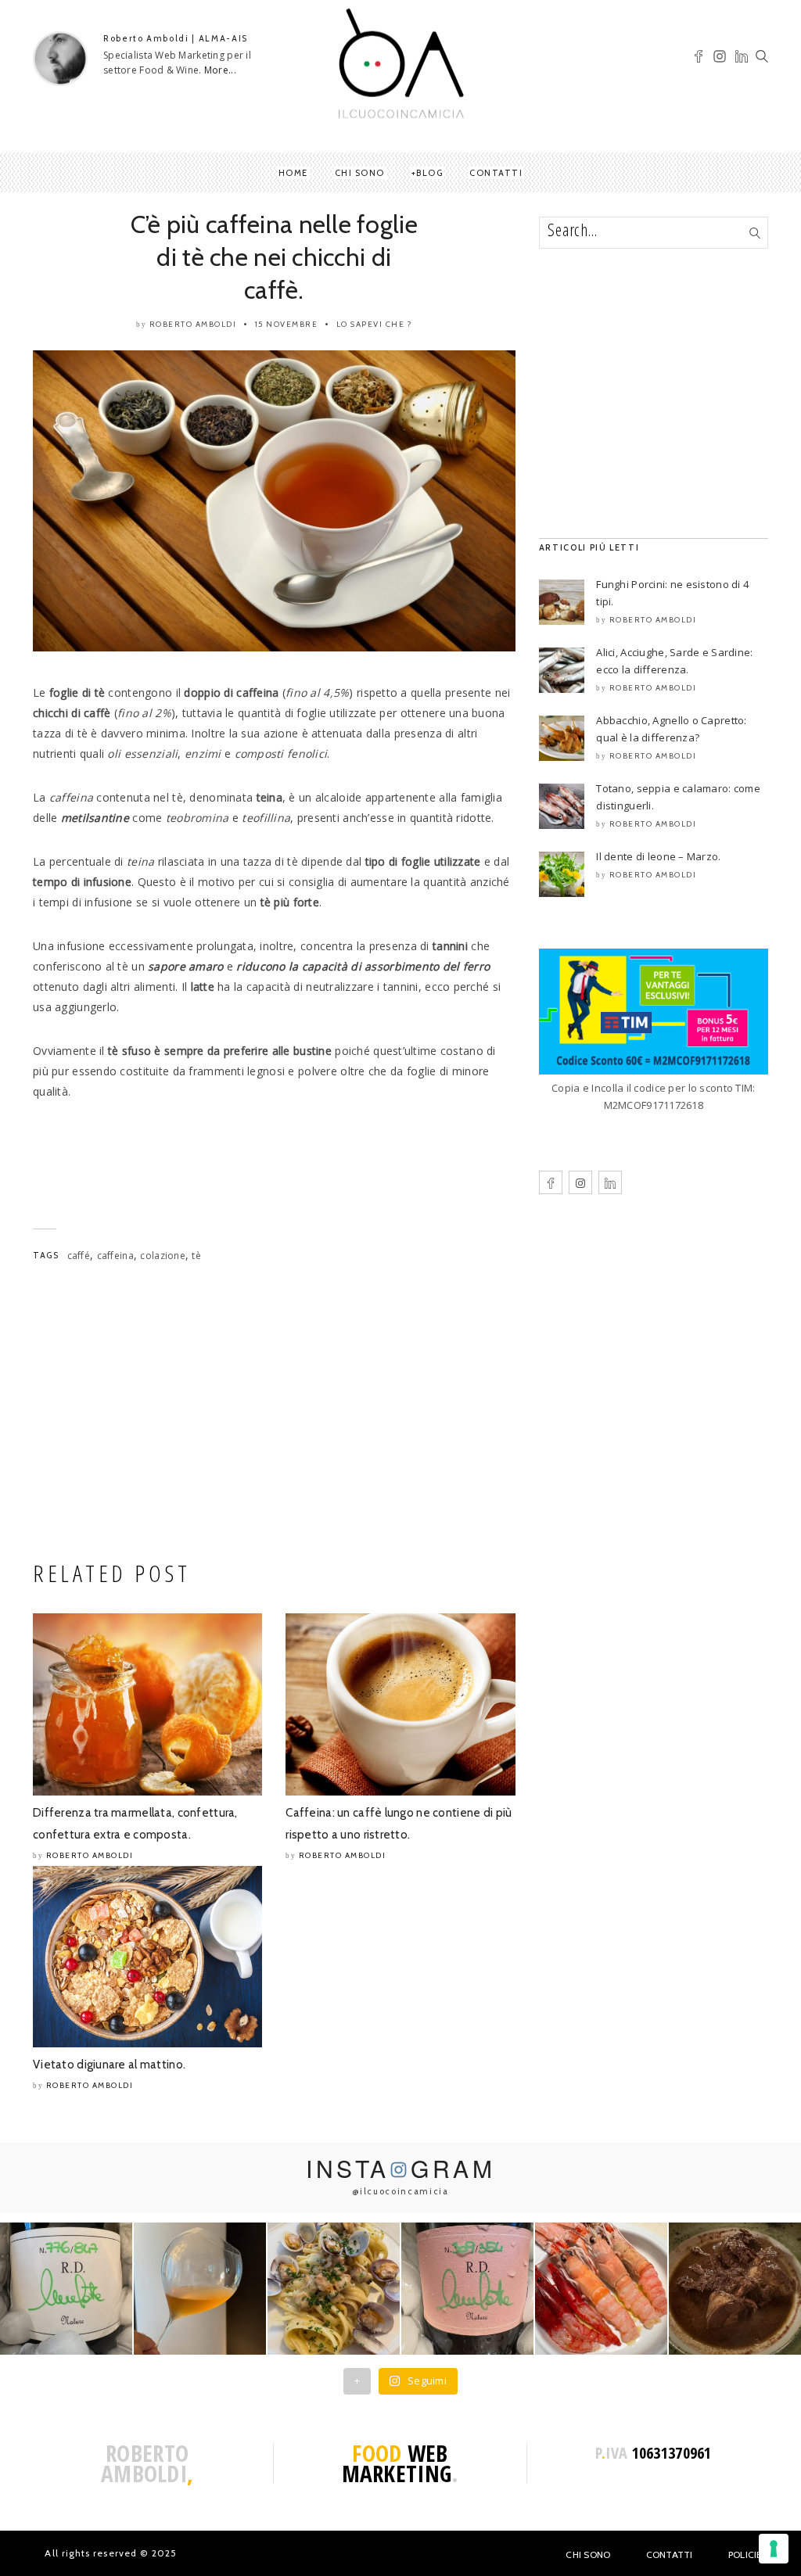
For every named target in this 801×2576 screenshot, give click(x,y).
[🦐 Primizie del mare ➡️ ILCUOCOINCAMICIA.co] (601, 2289)
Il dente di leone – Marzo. (658, 856)
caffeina (115, 1256)
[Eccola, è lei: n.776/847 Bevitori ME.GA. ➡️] (66, 2289)
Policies (748, 2554)
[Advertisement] (274, 1416)
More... (220, 70)
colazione (163, 1256)
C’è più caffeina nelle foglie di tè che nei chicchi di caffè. (274, 257)
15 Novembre (287, 324)
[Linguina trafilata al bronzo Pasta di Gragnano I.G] (334, 2289)
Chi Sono (588, 2554)
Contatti (496, 173)
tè (196, 1256)
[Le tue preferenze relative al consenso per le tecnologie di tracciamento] (774, 2549)
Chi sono (360, 173)
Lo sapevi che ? (374, 324)
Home (293, 173)
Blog (429, 173)
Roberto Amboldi (193, 324)
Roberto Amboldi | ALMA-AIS (176, 38)
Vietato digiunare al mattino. (109, 2065)
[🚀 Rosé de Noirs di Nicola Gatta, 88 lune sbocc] (467, 2289)
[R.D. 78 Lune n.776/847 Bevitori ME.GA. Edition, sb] (200, 2289)
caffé (79, 1256)
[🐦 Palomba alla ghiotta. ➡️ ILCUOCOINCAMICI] (735, 2289)
